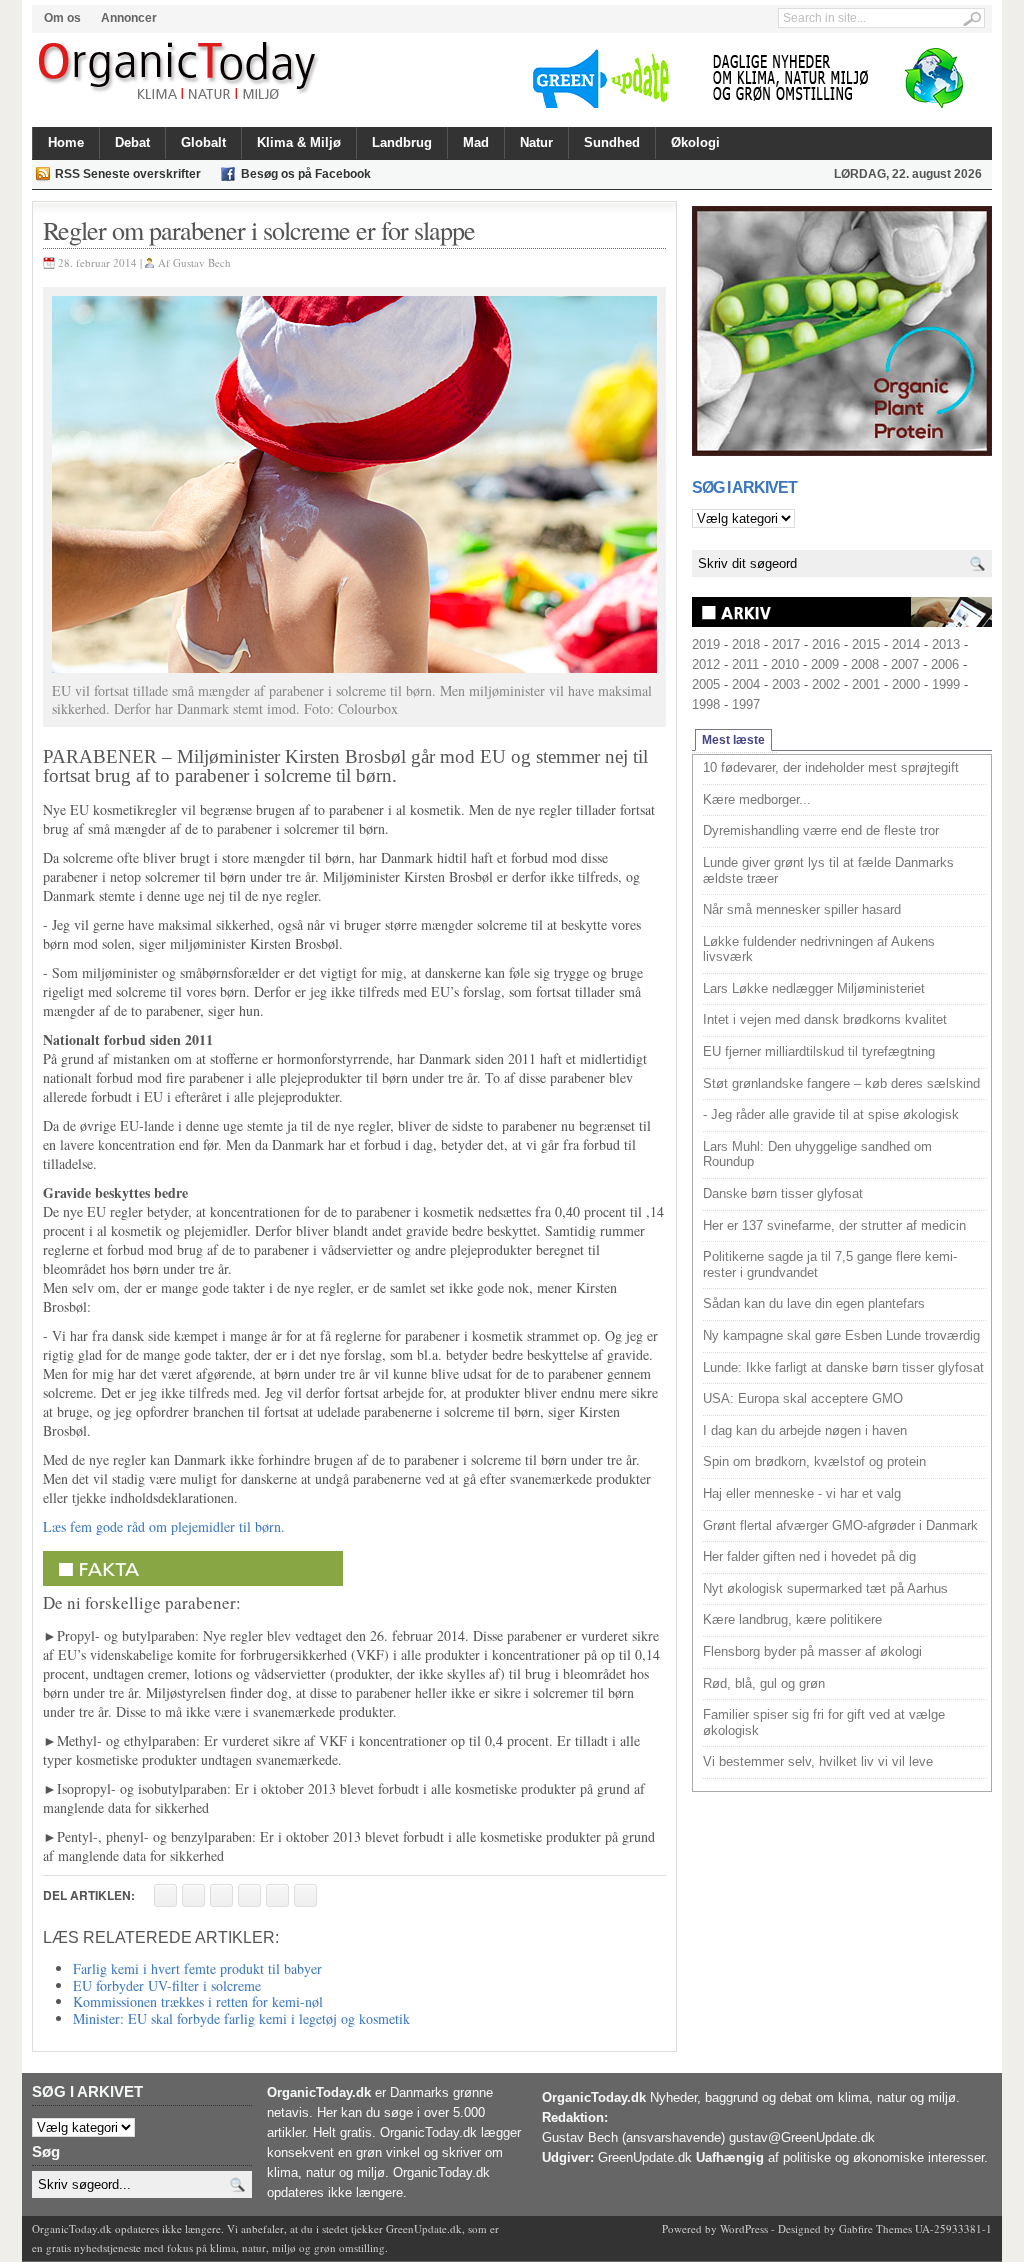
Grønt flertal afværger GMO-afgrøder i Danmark (840, 1525)
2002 (826, 684)
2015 (866, 644)
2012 (706, 664)
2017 (786, 644)
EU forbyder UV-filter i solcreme (167, 1985)
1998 (706, 704)
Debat (132, 142)
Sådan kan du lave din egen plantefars (814, 1303)
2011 (745, 664)
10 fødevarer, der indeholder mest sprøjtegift (831, 767)
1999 (946, 684)
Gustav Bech (202, 262)
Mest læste (733, 740)
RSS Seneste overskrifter (128, 174)
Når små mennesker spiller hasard (802, 909)
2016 (826, 644)
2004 (746, 684)
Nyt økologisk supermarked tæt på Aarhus (825, 1588)
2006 (945, 664)
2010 (785, 664)
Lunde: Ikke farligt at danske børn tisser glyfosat (843, 1367)
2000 (906, 684)
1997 (746, 704)
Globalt (203, 142)
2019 (706, 644)
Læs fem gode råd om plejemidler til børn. (164, 1526)
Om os (62, 18)
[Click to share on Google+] (277, 1895)
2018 (746, 644)
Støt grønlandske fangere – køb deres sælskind (841, 1083)
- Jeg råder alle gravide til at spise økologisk (831, 1114)
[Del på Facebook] (165, 1895)
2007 (905, 664)
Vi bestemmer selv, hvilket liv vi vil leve (818, 1761)
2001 (866, 684)
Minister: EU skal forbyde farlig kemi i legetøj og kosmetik (241, 2018)
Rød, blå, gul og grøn (764, 1683)
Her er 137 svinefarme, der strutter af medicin (834, 1225)
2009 (825, 664)
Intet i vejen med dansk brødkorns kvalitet (825, 1019)
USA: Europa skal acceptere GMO (803, 1398)
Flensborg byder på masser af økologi (812, 1651)
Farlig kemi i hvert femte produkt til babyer (197, 1968)
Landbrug (402, 142)
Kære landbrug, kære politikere (792, 1619)
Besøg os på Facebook (306, 174)
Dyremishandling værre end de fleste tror (821, 830)
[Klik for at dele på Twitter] (249, 1895)
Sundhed (612, 142)
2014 (906, 644)
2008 (865, 664)
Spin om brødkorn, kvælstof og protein (814, 1461)
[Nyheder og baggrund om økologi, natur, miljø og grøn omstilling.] (179, 72)
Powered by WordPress (715, 2228)
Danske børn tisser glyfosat (783, 1193)
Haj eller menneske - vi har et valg (802, 1493)
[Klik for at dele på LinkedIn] (305, 1895)
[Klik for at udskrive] (193, 1895)
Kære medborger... (757, 799)
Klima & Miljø (299, 142)
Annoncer (129, 18)
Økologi (695, 142)
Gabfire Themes (875, 2228)
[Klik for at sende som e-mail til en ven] (221, 1895)
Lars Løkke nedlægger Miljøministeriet (814, 988)
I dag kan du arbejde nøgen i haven (805, 1430)
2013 (946, 644)
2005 (706, 684)
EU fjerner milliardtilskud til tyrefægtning (819, 1051)
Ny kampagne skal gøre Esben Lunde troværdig (841, 1335)
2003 (786, 684)
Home (66, 142)
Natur (536, 142)
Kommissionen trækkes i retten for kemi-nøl (198, 2001)
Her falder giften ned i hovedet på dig (809, 1556)
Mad (476, 142)
